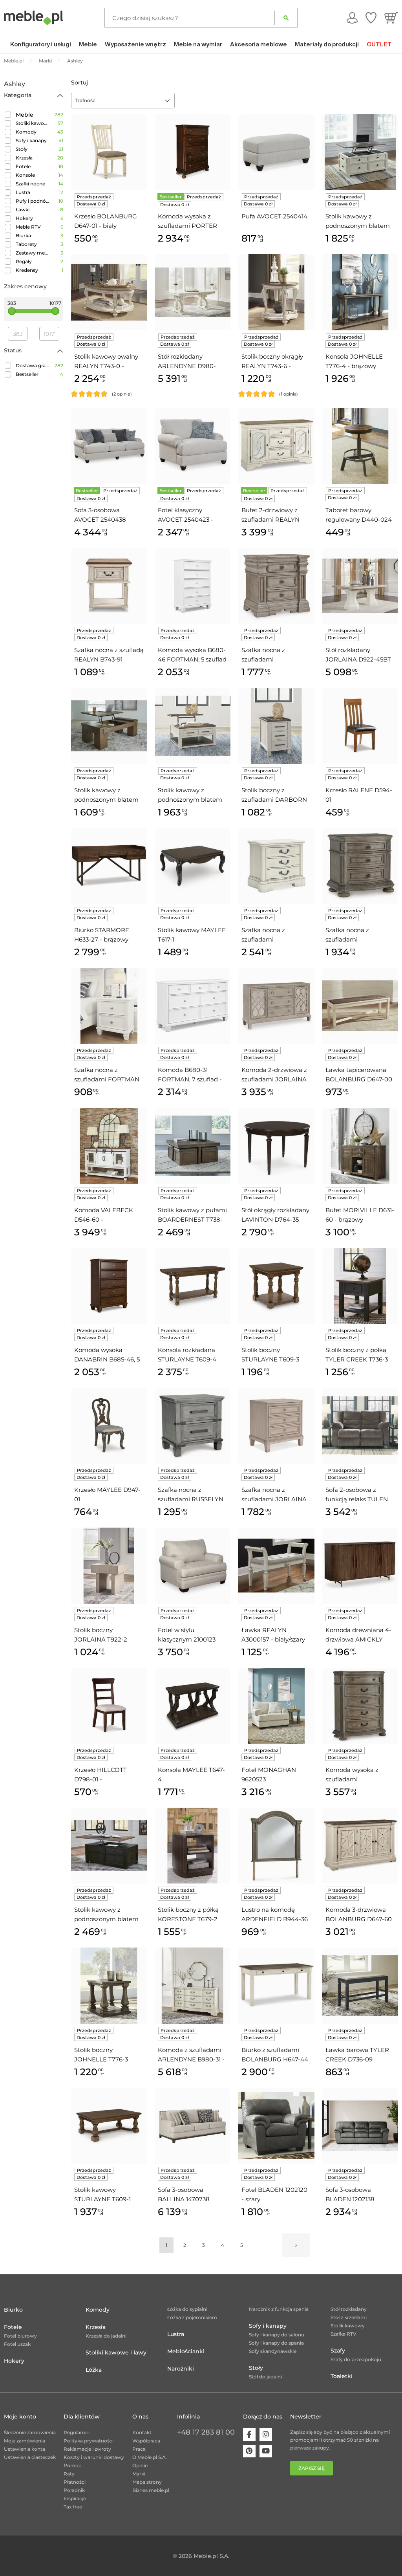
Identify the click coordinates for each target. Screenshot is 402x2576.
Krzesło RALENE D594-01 (359, 795)
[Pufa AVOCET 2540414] (276, 152)
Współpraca (146, 2441)
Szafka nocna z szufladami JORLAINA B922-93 (274, 1495)
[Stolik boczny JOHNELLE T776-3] (109, 1985)
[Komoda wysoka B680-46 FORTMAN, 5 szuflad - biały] (193, 586)
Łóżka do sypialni (187, 2309)
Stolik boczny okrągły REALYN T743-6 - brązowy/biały (272, 362)
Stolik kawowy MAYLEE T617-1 (192, 935)
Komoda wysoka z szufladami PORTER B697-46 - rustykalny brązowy (188, 222)
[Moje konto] (352, 18)
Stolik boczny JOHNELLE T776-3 (101, 2055)
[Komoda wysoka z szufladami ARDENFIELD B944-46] (360, 1706)
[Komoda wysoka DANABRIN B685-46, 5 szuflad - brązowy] (109, 1286)
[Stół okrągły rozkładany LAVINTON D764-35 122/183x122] (276, 1146)
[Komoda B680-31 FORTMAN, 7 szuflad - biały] (193, 1006)
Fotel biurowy (20, 2336)
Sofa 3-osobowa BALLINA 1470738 (184, 2194)
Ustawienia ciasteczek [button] (30, 2457)
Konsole (25, 175)
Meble (25, 115)
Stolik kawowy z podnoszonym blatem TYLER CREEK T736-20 (108, 1915)
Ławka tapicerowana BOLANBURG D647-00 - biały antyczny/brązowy (359, 1075)
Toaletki (342, 2376)
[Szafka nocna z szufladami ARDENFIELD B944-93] (360, 866)
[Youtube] (266, 2451)
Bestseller (27, 374)
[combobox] (123, 101)
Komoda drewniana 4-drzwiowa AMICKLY (358, 1635)
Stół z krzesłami (349, 2317)
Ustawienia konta (25, 2449)
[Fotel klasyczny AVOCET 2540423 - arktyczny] (193, 446)
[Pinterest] (249, 2451)
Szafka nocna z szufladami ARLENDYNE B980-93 (274, 935)
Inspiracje (75, 2498)
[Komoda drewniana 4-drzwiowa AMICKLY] (360, 1566)
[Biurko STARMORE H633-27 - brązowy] (109, 866)
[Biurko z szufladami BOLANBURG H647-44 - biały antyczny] (276, 1985)
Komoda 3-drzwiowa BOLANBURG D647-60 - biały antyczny (359, 1915)
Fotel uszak (17, 2344)
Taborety (26, 244)
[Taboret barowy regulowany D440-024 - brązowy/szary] (360, 446)
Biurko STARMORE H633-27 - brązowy (102, 935)
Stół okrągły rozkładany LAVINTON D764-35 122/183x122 (275, 1215)
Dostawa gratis (33, 366)
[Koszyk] (391, 18)
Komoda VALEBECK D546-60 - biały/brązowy (104, 1215)
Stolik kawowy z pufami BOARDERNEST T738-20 (192, 1215)
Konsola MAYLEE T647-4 (191, 1774)
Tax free (73, 2507)
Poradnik (74, 2490)
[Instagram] (266, 2435)
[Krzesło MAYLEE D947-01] (109, 1426)
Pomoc (72, 2465)
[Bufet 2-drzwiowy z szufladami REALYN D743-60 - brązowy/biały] (276, 446)
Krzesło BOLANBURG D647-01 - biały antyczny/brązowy (106, 222)
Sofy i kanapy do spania (276, 2343)
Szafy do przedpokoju (356, 2359)
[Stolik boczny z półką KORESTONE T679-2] (193, 1846)
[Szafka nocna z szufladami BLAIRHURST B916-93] (276, 586)
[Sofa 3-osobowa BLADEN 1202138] (360, 2126)
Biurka (23, 235)
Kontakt (142, 2432)
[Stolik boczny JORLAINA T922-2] (109, 1566)
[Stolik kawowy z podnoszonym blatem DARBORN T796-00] (193, 726)
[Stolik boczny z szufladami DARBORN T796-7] (276, 726)
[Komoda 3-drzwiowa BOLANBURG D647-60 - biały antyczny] (360, 1846)
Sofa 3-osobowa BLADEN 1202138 (350, 2194)
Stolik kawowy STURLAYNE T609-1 (102, 2194)
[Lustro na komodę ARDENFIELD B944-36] (276, 1846)
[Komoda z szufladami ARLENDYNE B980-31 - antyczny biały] (193, 1985)
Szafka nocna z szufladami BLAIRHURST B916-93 (273, 655)
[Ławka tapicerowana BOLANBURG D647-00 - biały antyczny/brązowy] (360, 1006)
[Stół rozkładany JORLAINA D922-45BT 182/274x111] (360, 586)
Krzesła (24, 158)
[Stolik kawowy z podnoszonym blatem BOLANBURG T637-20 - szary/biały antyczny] (360, 152)
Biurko (13, 2310)
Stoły (22, 149)
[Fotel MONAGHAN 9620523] (276, 1706)
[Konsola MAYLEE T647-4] (193, 1706)
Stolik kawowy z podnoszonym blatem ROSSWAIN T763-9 (106, 795)
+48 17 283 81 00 (206, 2432)
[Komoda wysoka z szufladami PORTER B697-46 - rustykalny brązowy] (193, 152)
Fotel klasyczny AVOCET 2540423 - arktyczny (185, 515)
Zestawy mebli (33, 253)
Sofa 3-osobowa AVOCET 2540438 (100, 515)
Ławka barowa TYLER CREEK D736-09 (357, 2055)
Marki (139, 2474)
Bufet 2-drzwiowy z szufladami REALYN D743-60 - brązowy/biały (270, 515)
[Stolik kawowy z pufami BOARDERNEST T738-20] (193, 1146)
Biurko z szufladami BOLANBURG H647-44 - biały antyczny (275, 2055)
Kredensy (27, 270)
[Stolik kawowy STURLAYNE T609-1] (109, 2126)
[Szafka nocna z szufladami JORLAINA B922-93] (276, 1426)
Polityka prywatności (89, 2441)
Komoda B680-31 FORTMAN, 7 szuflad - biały (190, 1075)
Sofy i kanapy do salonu (277, 2335)
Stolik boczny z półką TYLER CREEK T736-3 (357, 1355)
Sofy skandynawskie (273, 2351)
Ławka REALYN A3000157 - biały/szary (273, 1635)
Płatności (75, 2482)
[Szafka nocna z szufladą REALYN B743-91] (109, 586)
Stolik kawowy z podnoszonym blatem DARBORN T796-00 (190, 795)
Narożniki (181, 2369)
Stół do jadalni (265, 2377)
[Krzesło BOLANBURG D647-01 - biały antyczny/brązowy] (109, 152)
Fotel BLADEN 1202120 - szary (274, 2194)
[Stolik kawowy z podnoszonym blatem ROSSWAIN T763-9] (109, 726)
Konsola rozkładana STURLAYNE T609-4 (187, 1355)
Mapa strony (147, 2482)
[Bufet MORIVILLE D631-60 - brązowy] (360, 1146)
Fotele (23, 166)
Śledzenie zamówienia (30, 2432)
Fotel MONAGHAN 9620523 (269, 1774)
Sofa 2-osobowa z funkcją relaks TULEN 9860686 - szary (357, 1495)
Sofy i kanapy (31, 140)
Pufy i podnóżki (33, 201)
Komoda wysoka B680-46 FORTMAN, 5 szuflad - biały (192, 655)
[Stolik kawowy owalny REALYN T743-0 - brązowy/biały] (109, 292)
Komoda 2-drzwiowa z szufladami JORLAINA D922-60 (274, 1075)
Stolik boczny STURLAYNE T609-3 (270, 1355)
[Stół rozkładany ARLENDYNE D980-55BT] (193, 292)
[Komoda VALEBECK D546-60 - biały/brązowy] (109, 1146)
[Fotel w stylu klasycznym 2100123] (193, 1566)
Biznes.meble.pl (151, 2490)
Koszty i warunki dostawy (94, 2457)
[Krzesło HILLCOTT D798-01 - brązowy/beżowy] (109, 1706)
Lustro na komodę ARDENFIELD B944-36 (275, 1914)
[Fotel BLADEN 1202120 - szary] (276, 2126)
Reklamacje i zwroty (87, 2449)
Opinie (140, 2465)
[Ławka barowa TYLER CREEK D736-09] (360, 1985)
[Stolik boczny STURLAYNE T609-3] (276, 1286)
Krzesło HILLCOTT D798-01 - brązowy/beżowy (100, 1775)
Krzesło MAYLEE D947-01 (107, 1494)
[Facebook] (249, 2435)
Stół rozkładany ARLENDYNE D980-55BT (187, 362)
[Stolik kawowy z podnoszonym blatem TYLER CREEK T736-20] (109, 1846)
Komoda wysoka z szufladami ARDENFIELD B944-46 (359, 1775)
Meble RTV (28, 227)
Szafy (338, 2351)
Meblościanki (186, 2351)
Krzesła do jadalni (106, 2336)
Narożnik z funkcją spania (279, 2309)
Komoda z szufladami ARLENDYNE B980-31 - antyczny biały (191, 2055)
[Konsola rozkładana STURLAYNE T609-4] (193, 1286)
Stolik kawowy (348, 2326)
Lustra (23, 192)
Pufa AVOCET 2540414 (274, 216)
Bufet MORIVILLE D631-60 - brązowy (360, 1215)
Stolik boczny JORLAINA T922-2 (101, 1635)
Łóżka (94, 2370)
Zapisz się (312, 2468)
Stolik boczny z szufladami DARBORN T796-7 (274, 795)
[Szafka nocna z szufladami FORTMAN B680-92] (109, 1006)
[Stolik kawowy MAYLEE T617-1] (193, 866)
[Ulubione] (371, 18)
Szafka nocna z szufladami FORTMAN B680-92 (107, 1075)
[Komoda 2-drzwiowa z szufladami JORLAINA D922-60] (276, 1006)
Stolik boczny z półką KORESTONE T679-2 (188, 1914)
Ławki (23, 210)
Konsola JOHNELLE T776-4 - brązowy (354, 361)
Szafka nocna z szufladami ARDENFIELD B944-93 (359, 935)
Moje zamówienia (25, 2441)
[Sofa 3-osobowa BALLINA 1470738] (193, 2126)
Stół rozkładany (349, 2309)
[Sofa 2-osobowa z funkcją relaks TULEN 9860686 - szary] (360, 1426)
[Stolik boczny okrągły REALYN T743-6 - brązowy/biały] (276, 292)
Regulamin (77, 2432)
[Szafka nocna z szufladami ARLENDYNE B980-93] (276, 866)
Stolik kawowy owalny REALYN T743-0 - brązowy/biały (106, 362)
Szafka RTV (344, 2334)
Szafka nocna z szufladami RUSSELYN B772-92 (191, 1495)
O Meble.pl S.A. (150, 2457)
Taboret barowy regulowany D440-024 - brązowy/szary (359, 515)
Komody (26, 132)
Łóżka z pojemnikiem (192, 2317)
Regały (24, 261)
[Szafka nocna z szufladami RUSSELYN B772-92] (193, 1426)
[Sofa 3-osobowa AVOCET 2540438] (109, 446)
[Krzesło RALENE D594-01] (360, 726)
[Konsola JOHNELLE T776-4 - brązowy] (360, 292)
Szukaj (286, 18)
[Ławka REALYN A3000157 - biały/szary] (276, 1566)
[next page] (296, 2245)
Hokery (24, 218)
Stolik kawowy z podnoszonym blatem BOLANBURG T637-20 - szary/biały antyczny (360, 222)
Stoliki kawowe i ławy (33, 123)
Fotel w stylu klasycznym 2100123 (187, 1635)
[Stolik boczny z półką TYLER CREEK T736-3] (360, 1286)
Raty (69, 2474)
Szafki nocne (30, 184)
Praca (139, 2449)
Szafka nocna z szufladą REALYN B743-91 (109, 655)
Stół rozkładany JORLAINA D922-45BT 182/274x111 (358, 655)
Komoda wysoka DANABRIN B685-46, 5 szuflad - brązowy (107, 1355)
